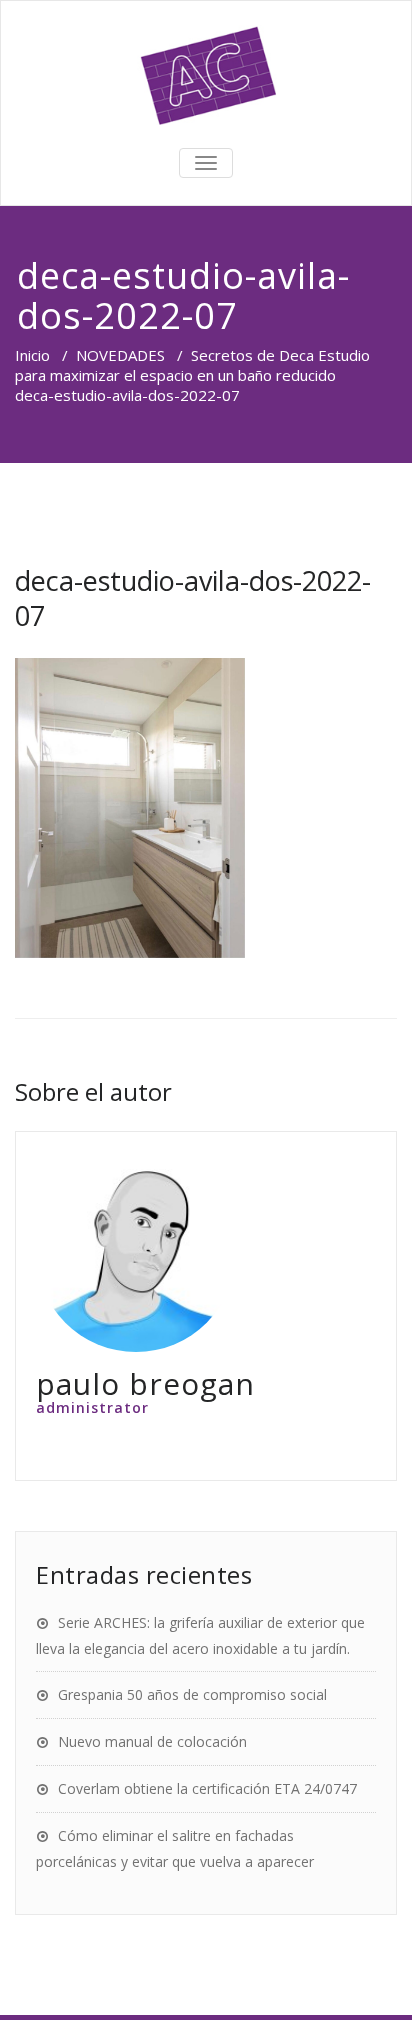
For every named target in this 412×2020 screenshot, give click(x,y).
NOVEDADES (120, 355)
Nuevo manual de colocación (152, 1741)
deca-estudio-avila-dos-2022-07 (193, 598)
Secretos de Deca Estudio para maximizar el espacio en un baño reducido (192, 365)
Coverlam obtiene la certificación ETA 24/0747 (207, 1788)
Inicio (32, 355)
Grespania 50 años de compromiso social (192, 1694)
